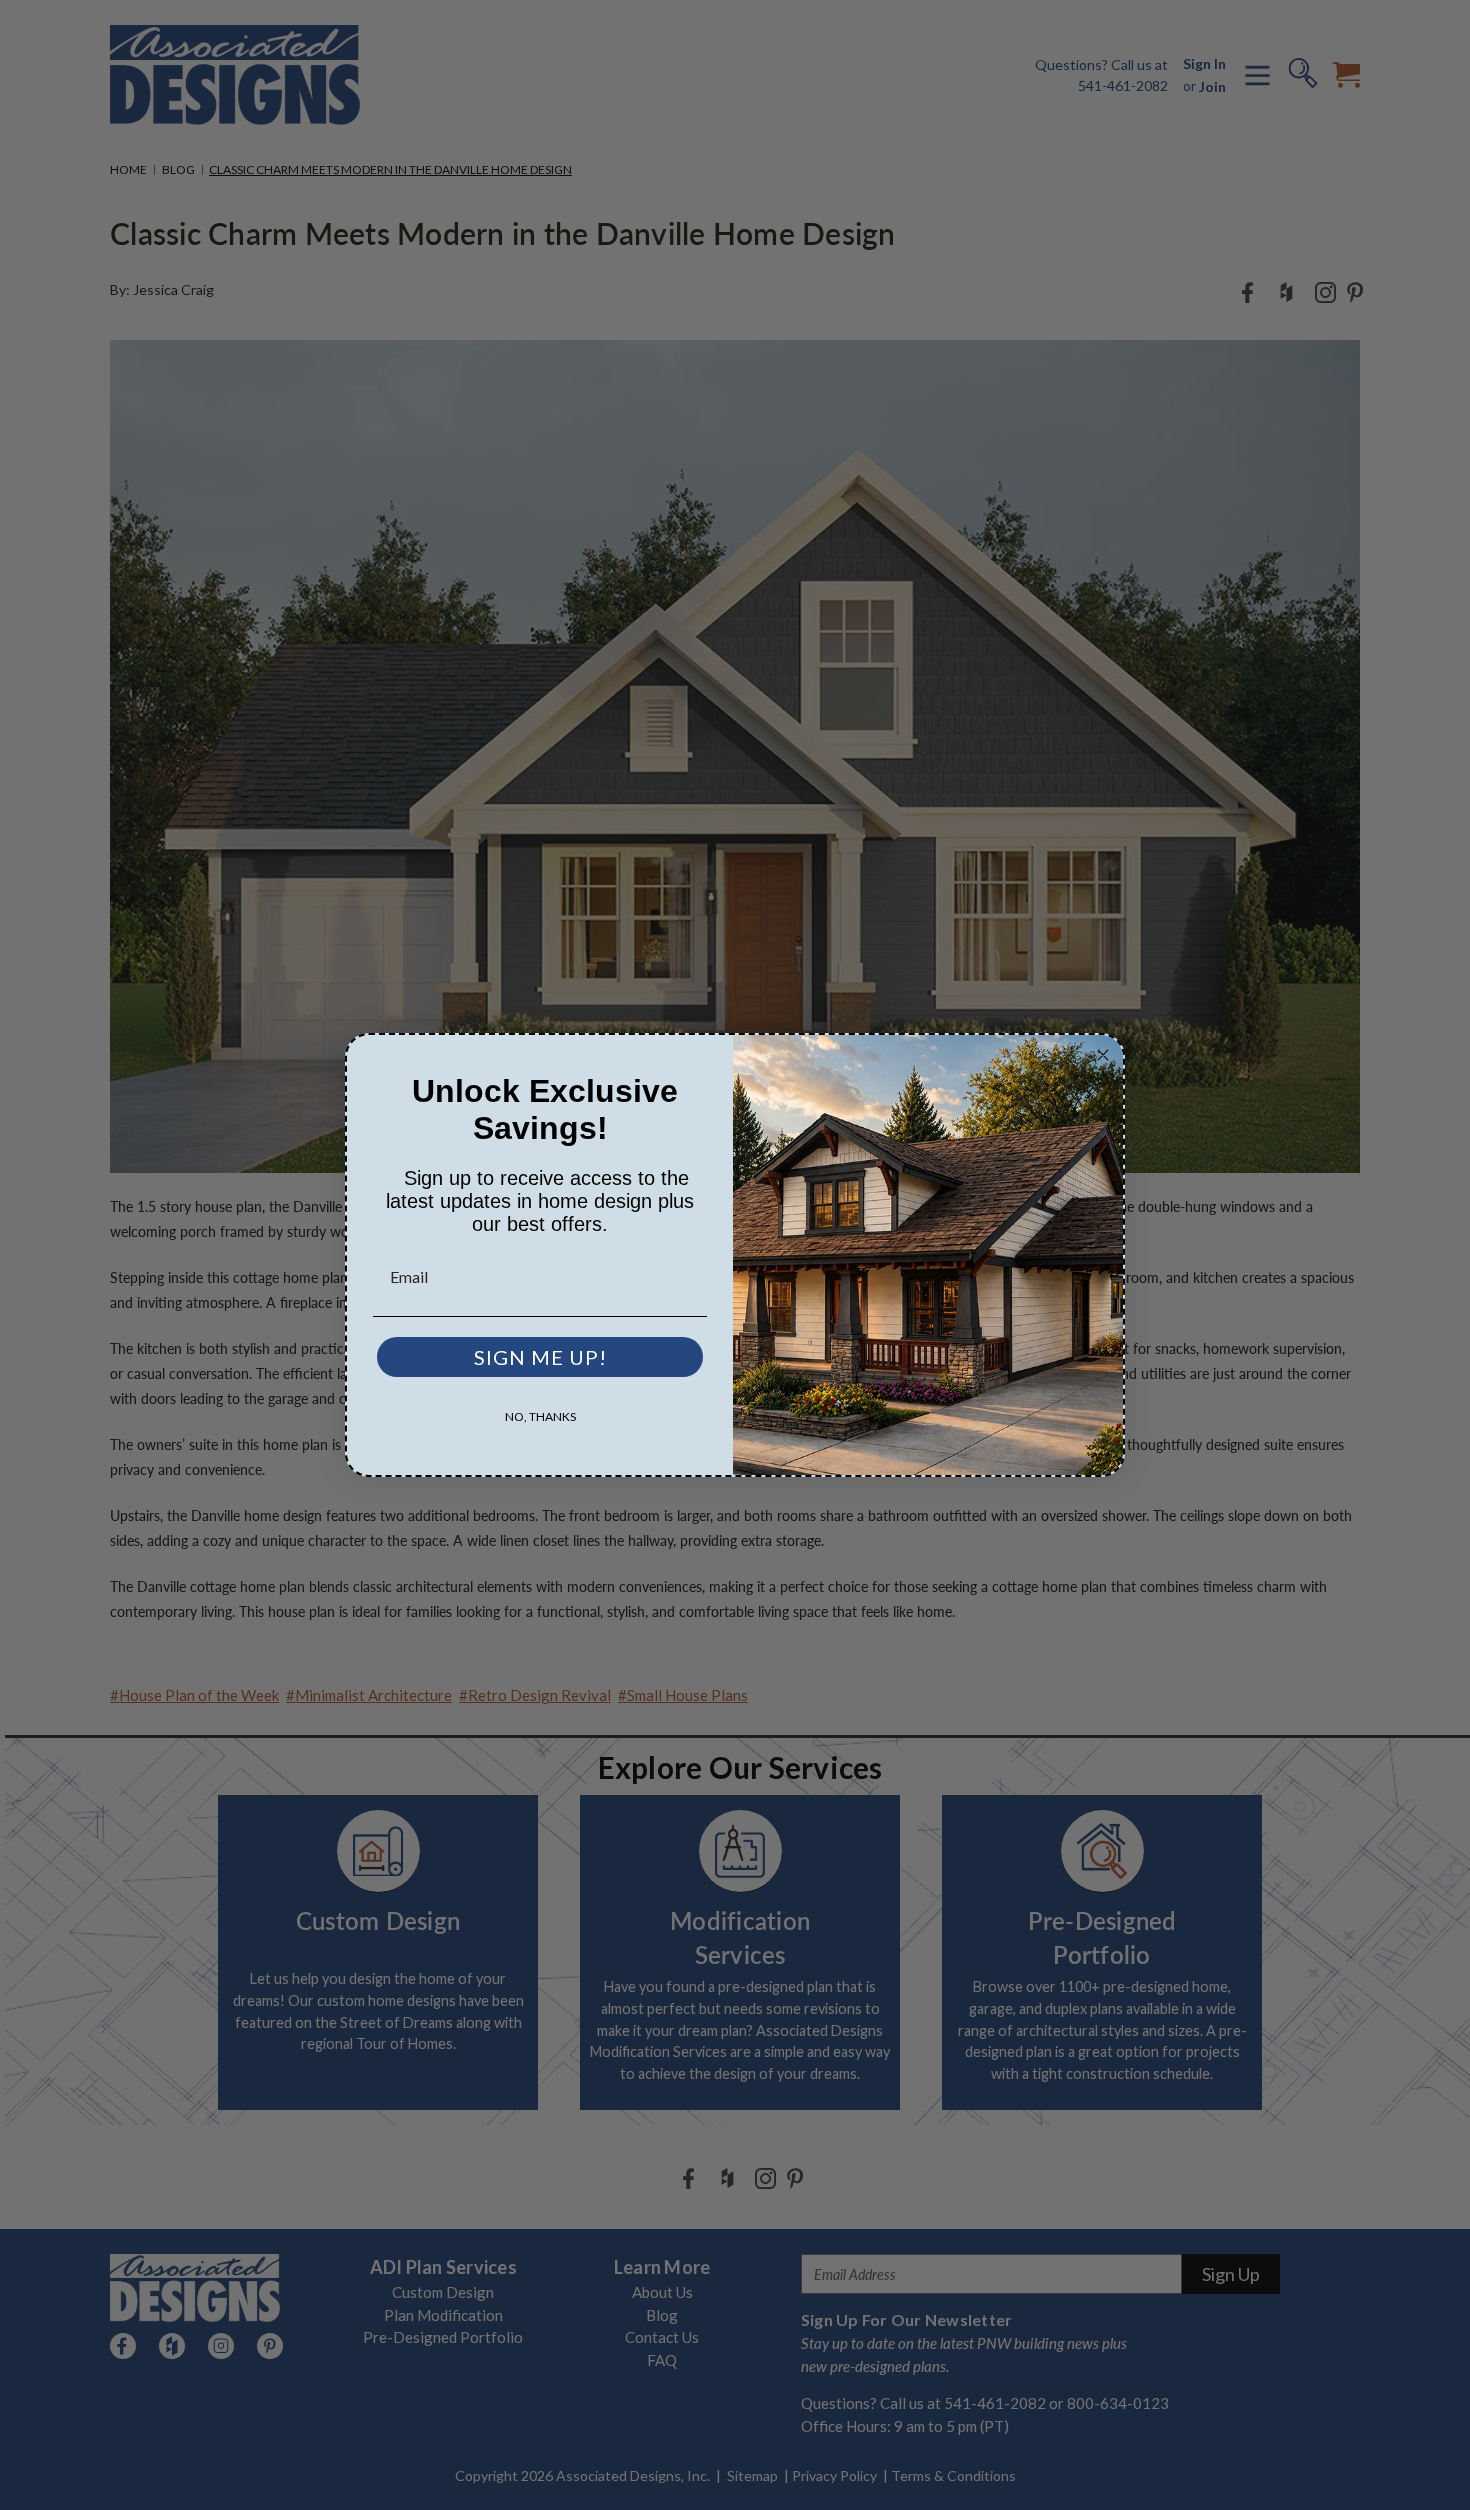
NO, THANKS (540, 1416)
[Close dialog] (1103, 1055)
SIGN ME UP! (540, 1357)
